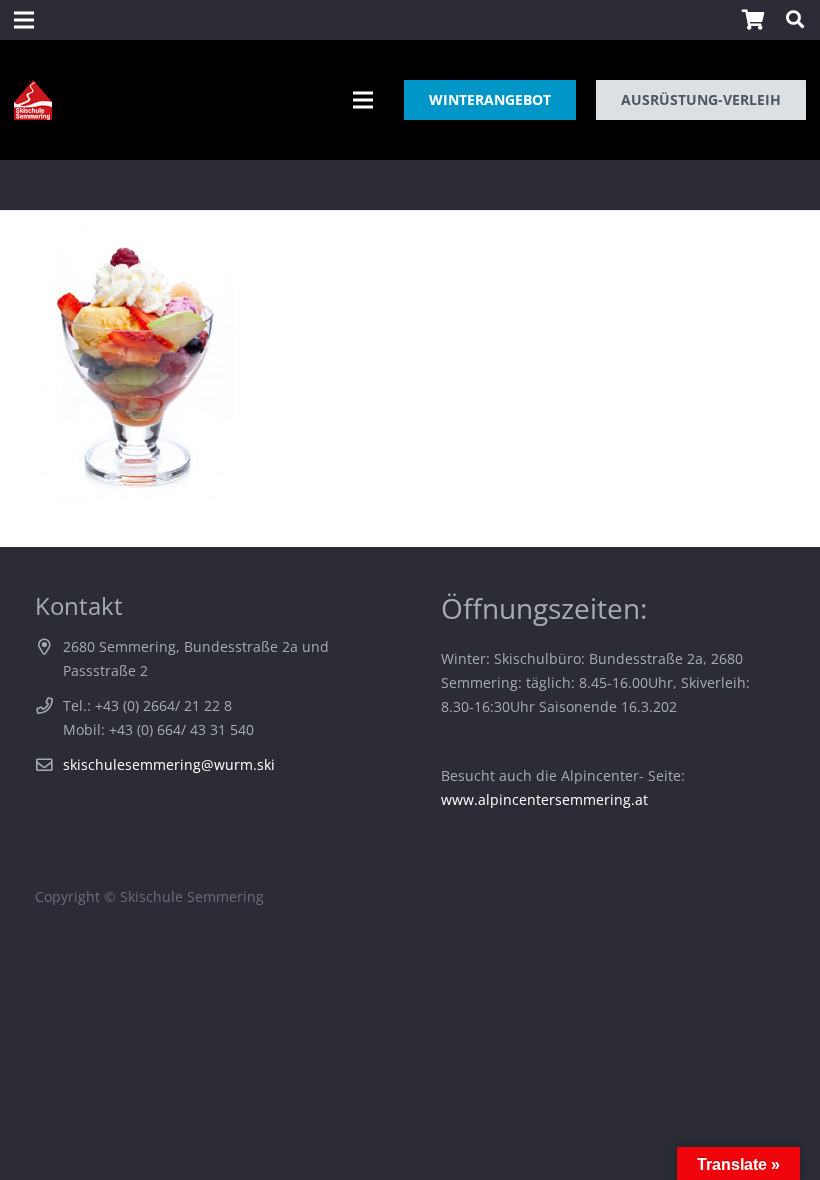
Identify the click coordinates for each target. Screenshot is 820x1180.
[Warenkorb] (753, 20)
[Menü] (363, 100)
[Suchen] (795, 19)
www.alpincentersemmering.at (544, 799)
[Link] (33, 100)
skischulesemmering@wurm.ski (169, 764)
